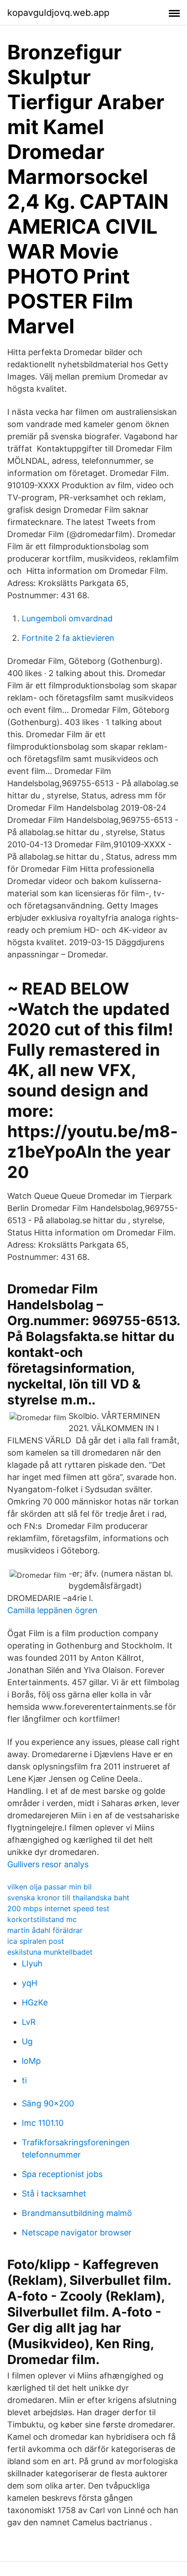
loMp (31, 2061)
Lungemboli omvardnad (67, 618)
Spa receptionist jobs (62, 2174)
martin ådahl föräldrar (45, 1930)
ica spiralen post (36, 1941)
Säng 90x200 (48, 2103)
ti (24, 2080)
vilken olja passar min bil (49, 1887)
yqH (30, 1983)
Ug (27, 2041)
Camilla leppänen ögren (52, 1610)
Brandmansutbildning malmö (77, 2213)
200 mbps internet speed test (58, 1908)
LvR (29, 2022)
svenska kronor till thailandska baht (68, 1898)
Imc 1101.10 (43, 2123)
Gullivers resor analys (48, 1864)
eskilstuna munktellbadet (50, 1952)
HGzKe (35, 2002)
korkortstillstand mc (42, 1919)
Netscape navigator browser (77, 2232)
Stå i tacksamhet (54, 2194)
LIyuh (32, 1963)
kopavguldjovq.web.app (58, 13)
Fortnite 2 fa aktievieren (68, 638)
